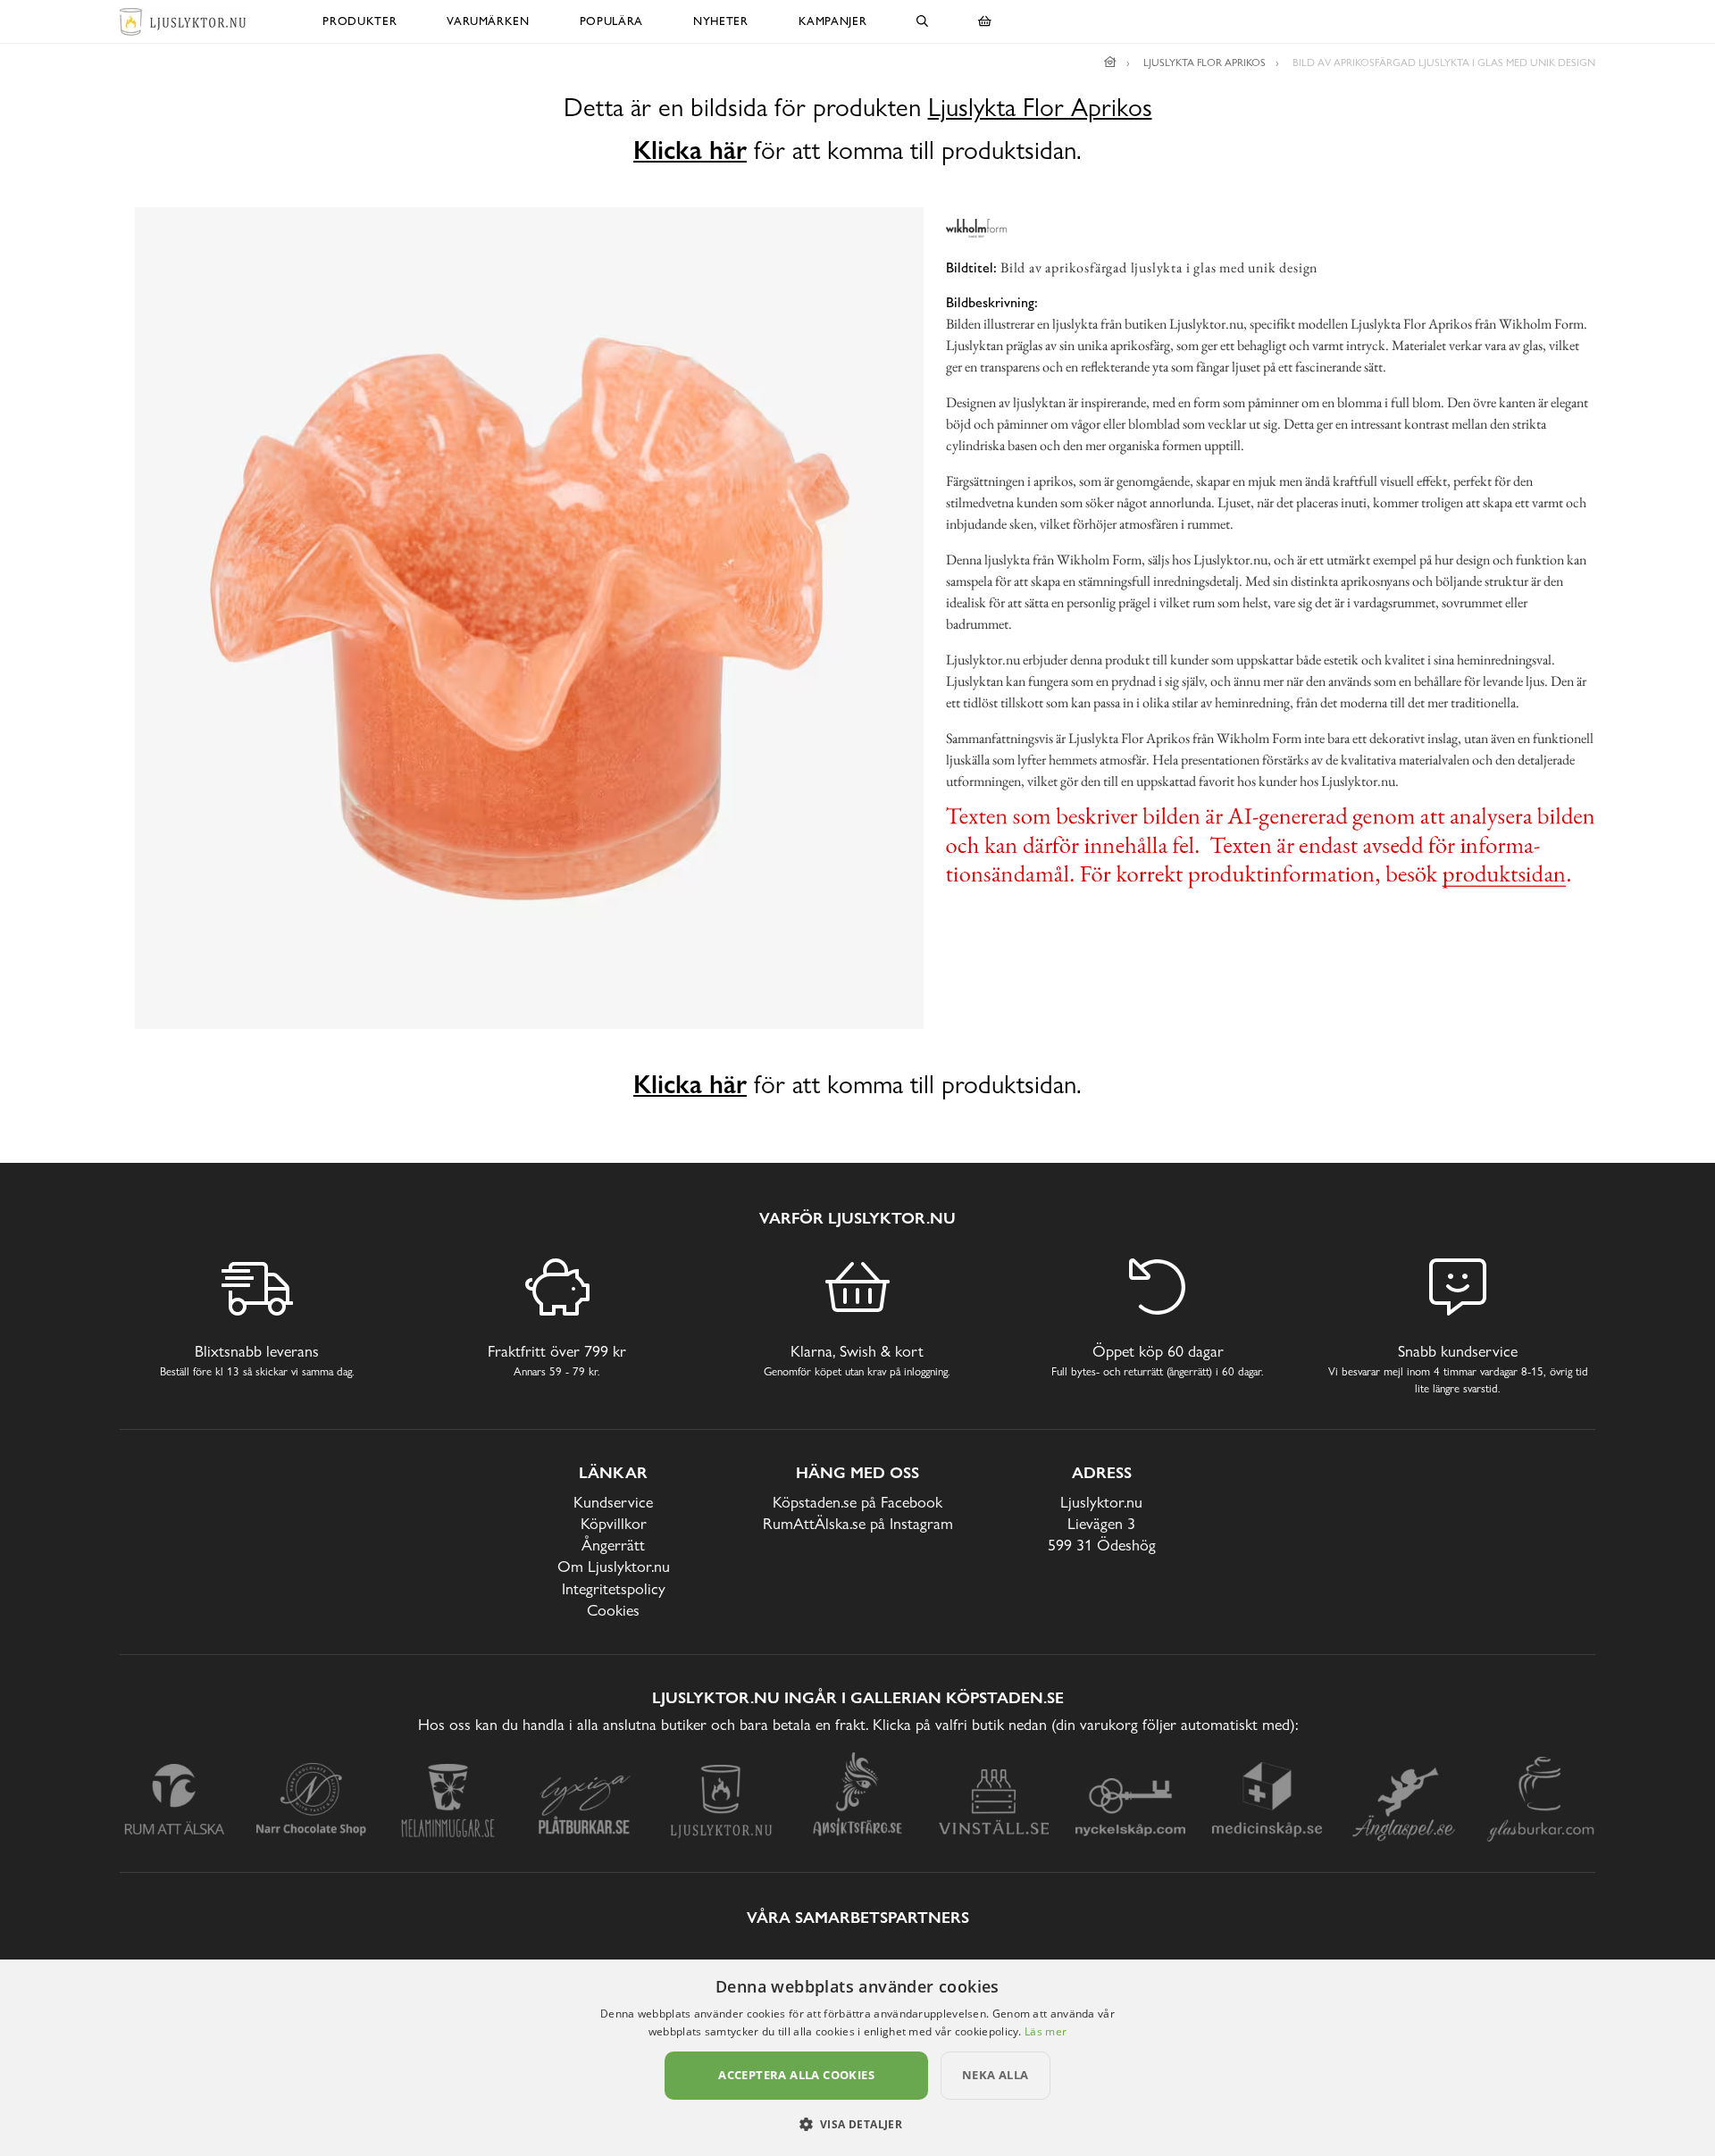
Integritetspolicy (614, 1588)
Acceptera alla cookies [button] (796, 2075)
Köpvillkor (614, 1523)
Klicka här (690, 150)
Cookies (613, 1610)
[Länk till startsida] (1110, 63)
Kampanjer (833, 21)
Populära (611, 21)
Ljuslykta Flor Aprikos (1040, 108)
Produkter (360, 21)
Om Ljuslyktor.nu (614, 1566)
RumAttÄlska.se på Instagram (858, 1523)
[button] (858, 2124)
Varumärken (488, 21)
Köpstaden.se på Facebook (857, 1502)
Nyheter (721, 21)
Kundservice (613, 1502)
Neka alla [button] (996, 2075)
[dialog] (857, 2058)
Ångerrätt (613, 1545)
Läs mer (1046, 2031)
